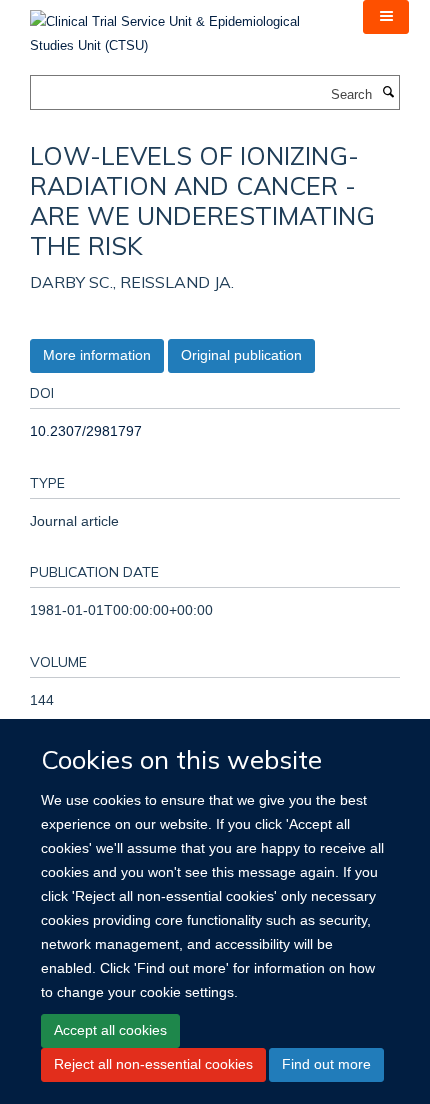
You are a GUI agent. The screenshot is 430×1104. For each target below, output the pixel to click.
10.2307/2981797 (86, 431)
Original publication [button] (241, 355)
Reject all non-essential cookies (153, 1064)
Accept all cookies (110, 1030)
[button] (386, 17)
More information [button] (97, 355)
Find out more (326, 1064)
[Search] (388, 93)
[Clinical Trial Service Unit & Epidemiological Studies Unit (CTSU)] (181, 27)
